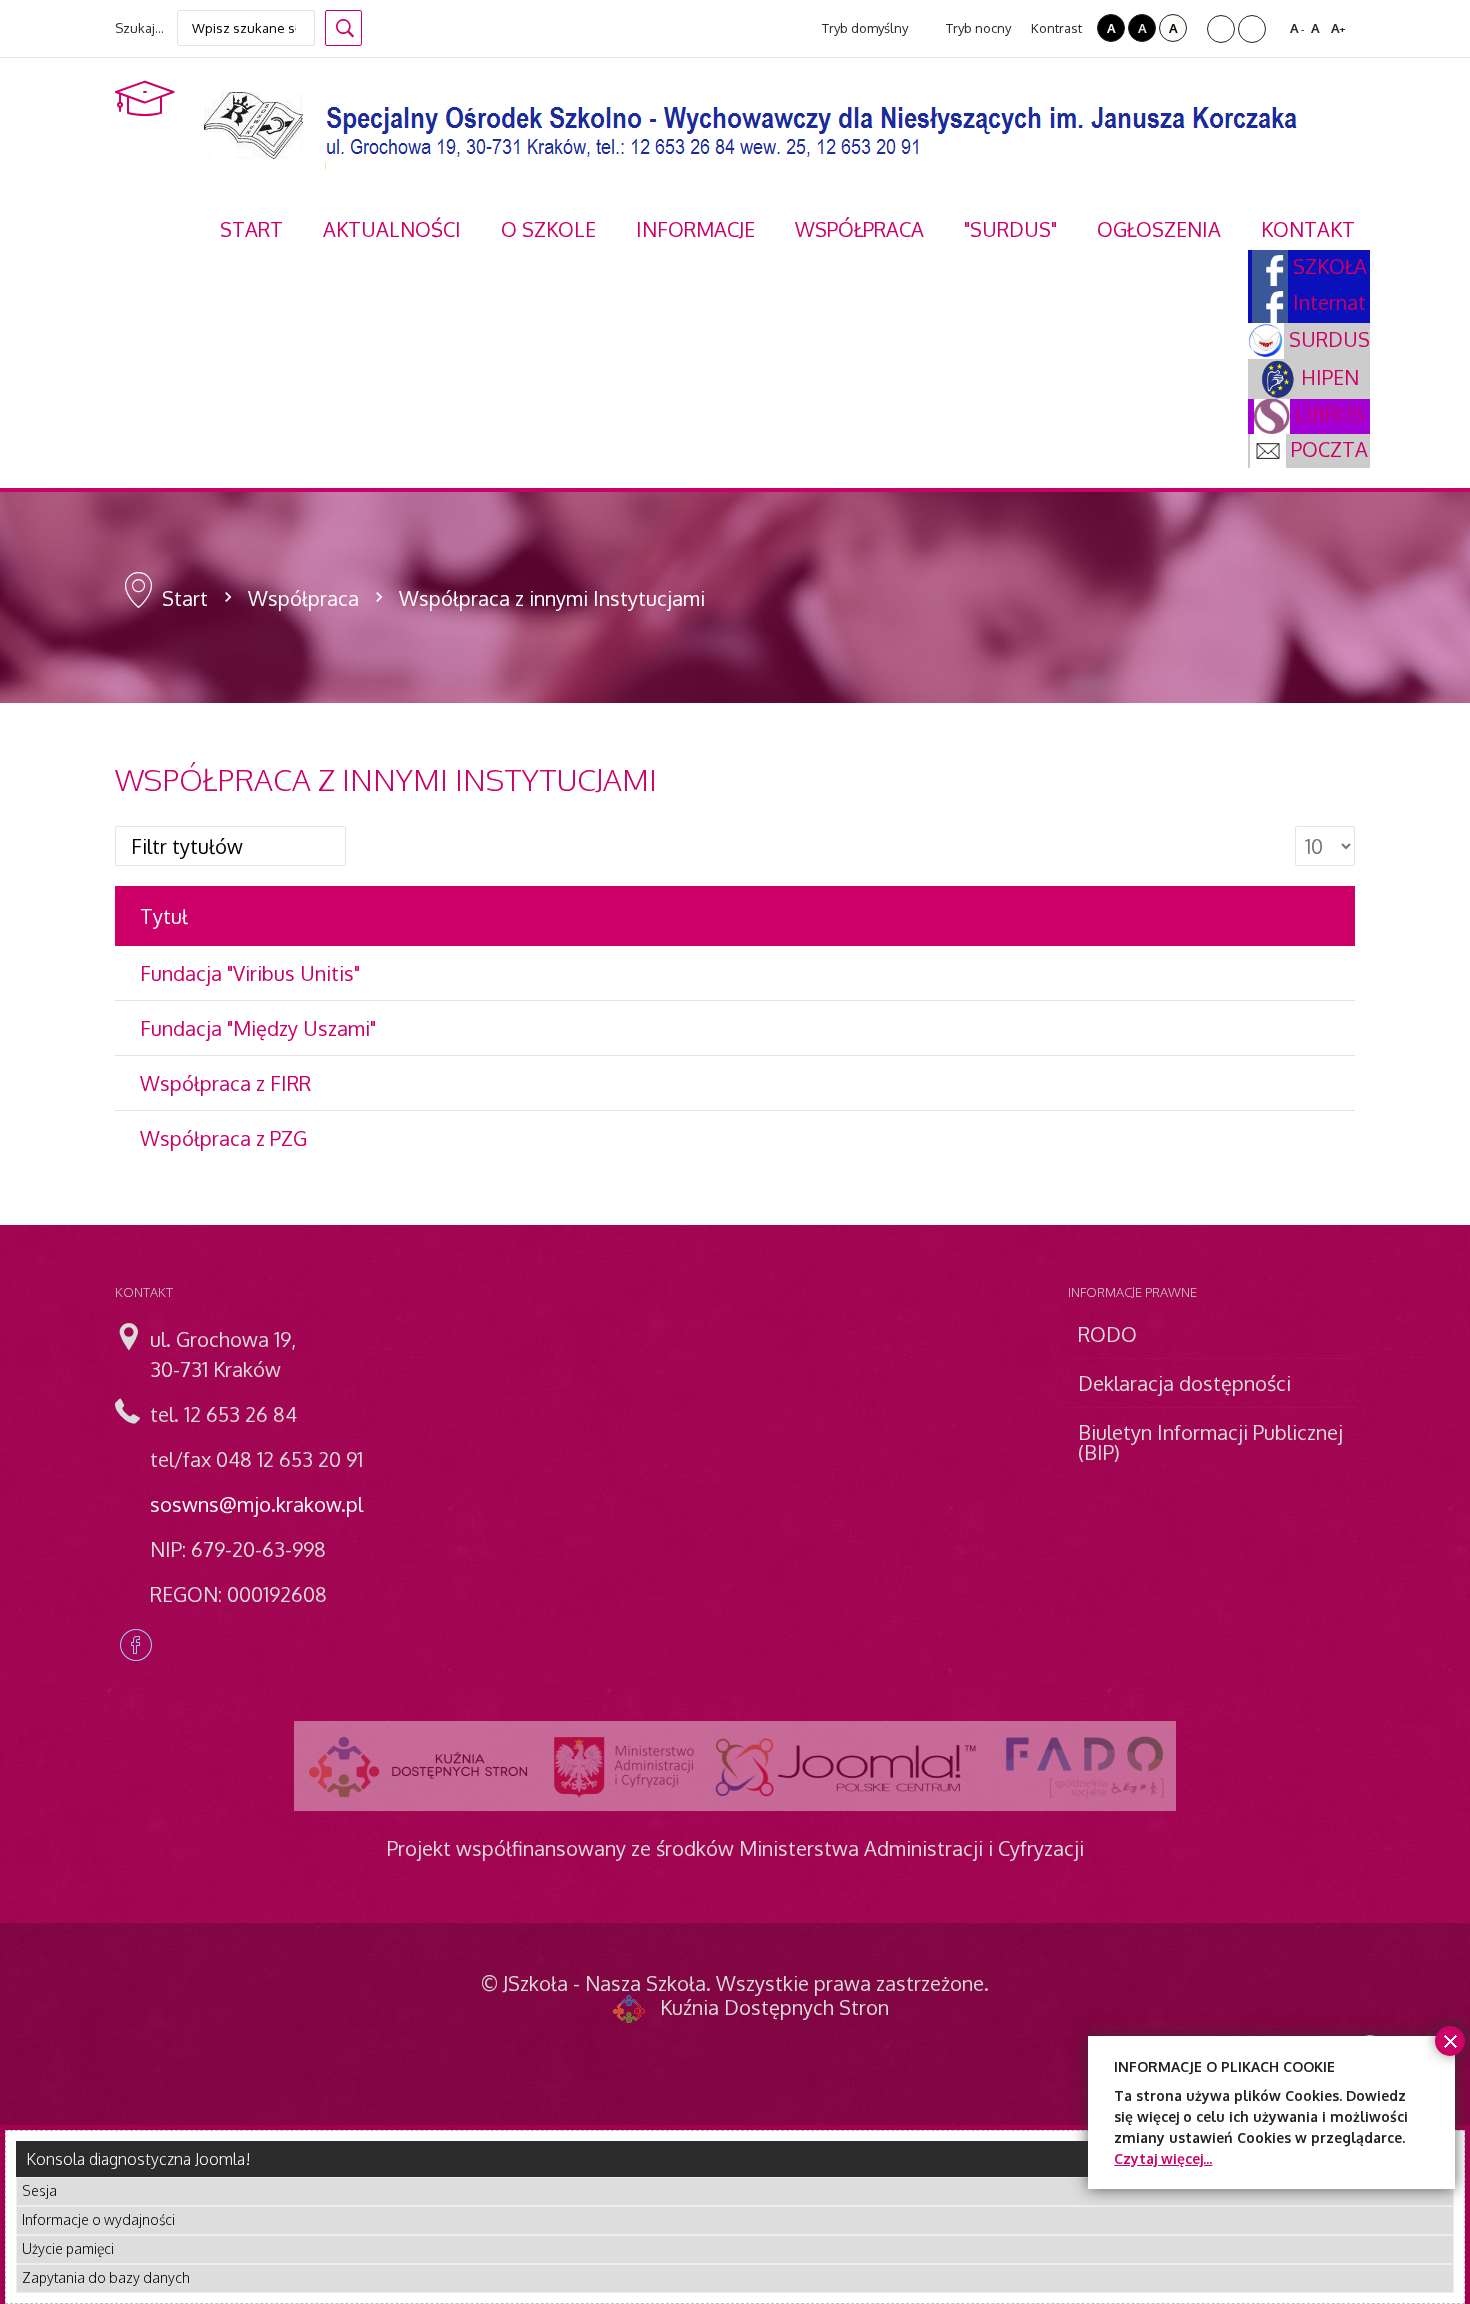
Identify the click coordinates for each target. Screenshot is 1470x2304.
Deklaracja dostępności (1184, 1383)
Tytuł (164, 916)
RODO (1107, 1334)
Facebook (136, 1645)
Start (185, 598)
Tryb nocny (977, 28)
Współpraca (303, 598)
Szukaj (343, 28)
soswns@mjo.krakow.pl (256, 1504)
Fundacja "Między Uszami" (258, 1028)
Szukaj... (139, 28)
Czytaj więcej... (1163, 2158)
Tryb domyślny (863, 28)
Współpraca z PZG (223, 1138)
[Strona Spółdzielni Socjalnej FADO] (1082, 1766)
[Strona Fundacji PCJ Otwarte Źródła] (846, 1766)
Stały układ (1221, 29)
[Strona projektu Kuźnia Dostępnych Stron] (419, 1766)
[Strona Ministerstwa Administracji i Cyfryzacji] (624, 1766)
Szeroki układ (1252, 29)
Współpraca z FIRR (225, 1083)
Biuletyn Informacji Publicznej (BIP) (1210, 1442)
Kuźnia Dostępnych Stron (774, 2007)
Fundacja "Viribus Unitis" (250, 973)
